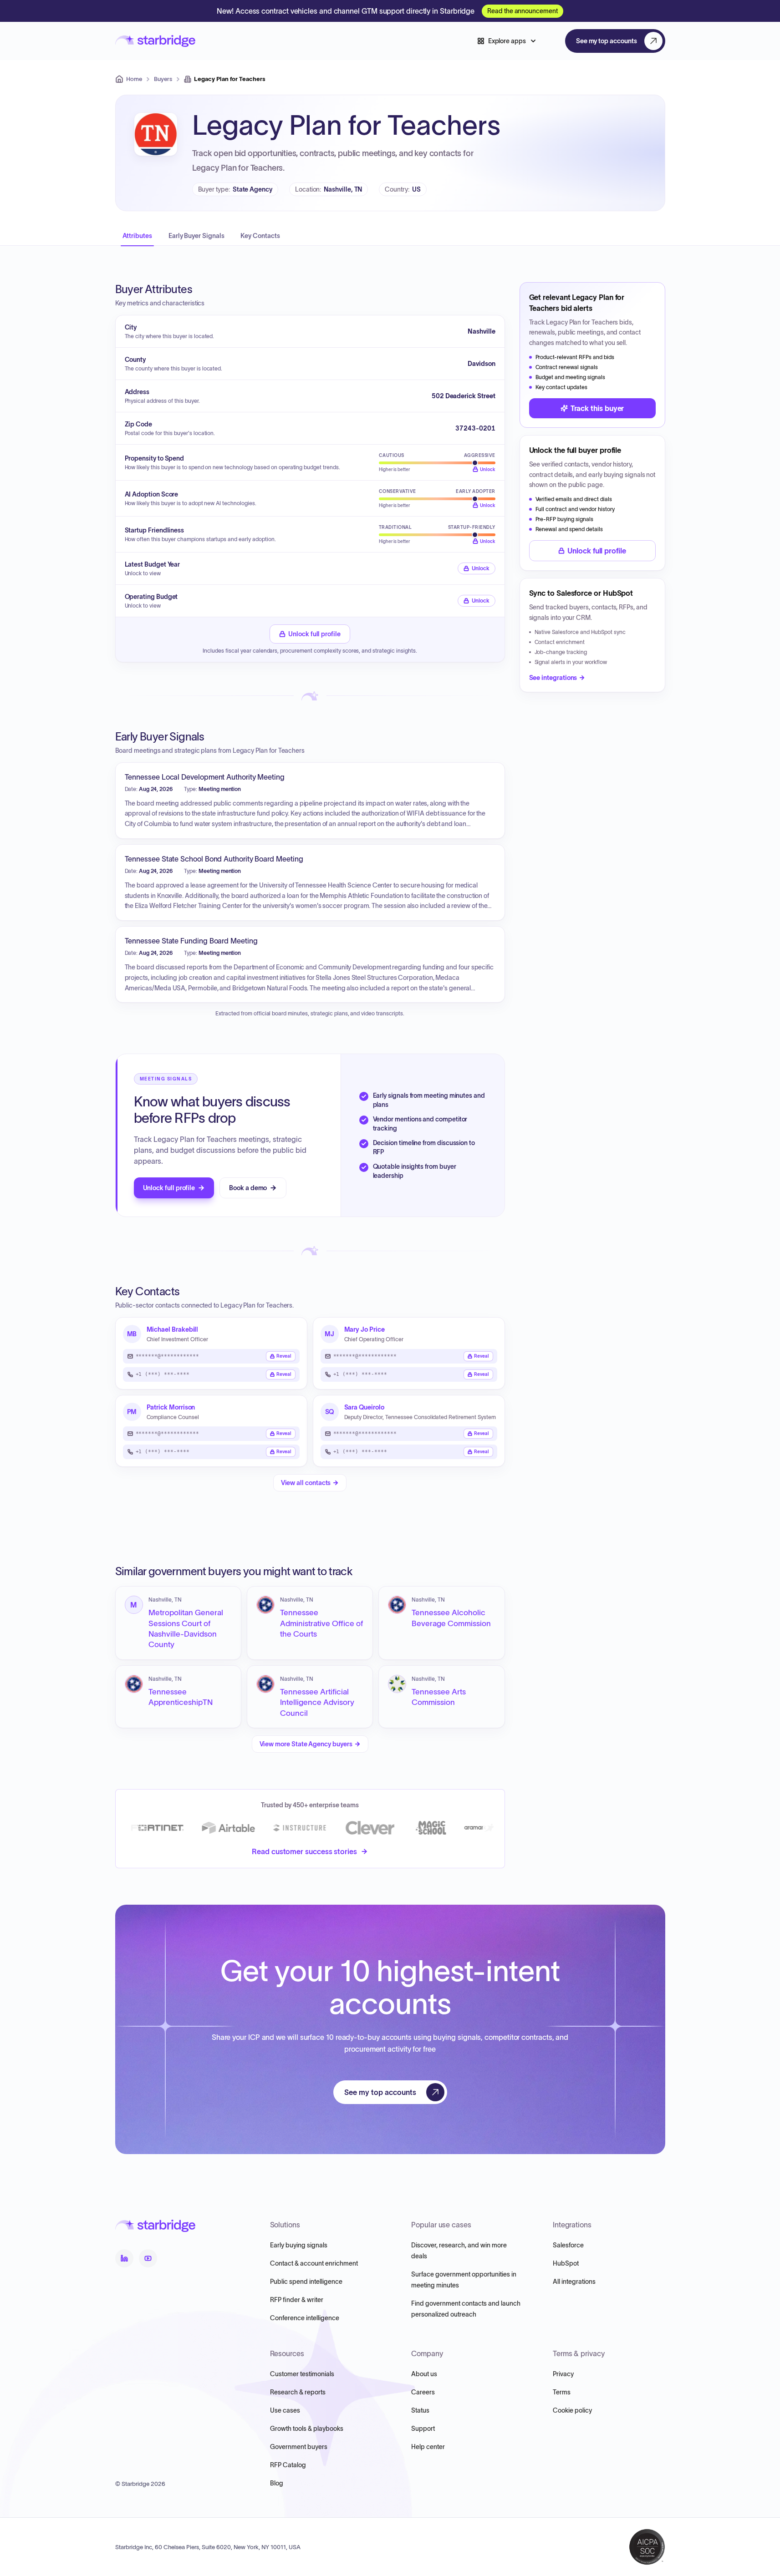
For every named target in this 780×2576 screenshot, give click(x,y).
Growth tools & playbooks (307, 2429)
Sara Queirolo (364, 1407)
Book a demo (248, 1188)
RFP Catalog (288, 2465)
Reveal (284, 1356)
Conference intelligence (305, 2318)
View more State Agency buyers (306, 1744)
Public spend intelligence (306, 2282)
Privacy (563, 2374)
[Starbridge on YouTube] (148, 2258)
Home (134, 79)
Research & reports (298, 2392)
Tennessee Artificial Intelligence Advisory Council (317, 1702)
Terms (562, 2392)
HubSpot (566, 2263)
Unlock (481, 568)
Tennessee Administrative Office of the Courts (321, 1623)
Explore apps (507, 41)
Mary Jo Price (365, 1329)
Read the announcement (523, 11)
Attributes (137, 236)
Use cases (285, 2410)
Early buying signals (299, 2245)
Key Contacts (260, 236)
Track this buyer (597, 408)
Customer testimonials (302, 2374)
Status (420, 2410)
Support (423, 2429)
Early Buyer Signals (196, 236)
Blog (277, 2483)
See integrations (553, 678)
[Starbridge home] (155, 41)
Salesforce (568, 2245)
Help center (428, 2447)
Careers (423, 2392)
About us (424, 2374)
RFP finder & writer (297, 2300)
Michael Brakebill (173, 1329)
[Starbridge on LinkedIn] (124, 2258)
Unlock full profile (314, 634)
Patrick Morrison (171, 1407)
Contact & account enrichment (314, 2263)
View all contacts (306, 1483)
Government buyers (299, 2447)
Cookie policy (572, 2410)
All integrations (574, 2282)
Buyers (163, 79)
